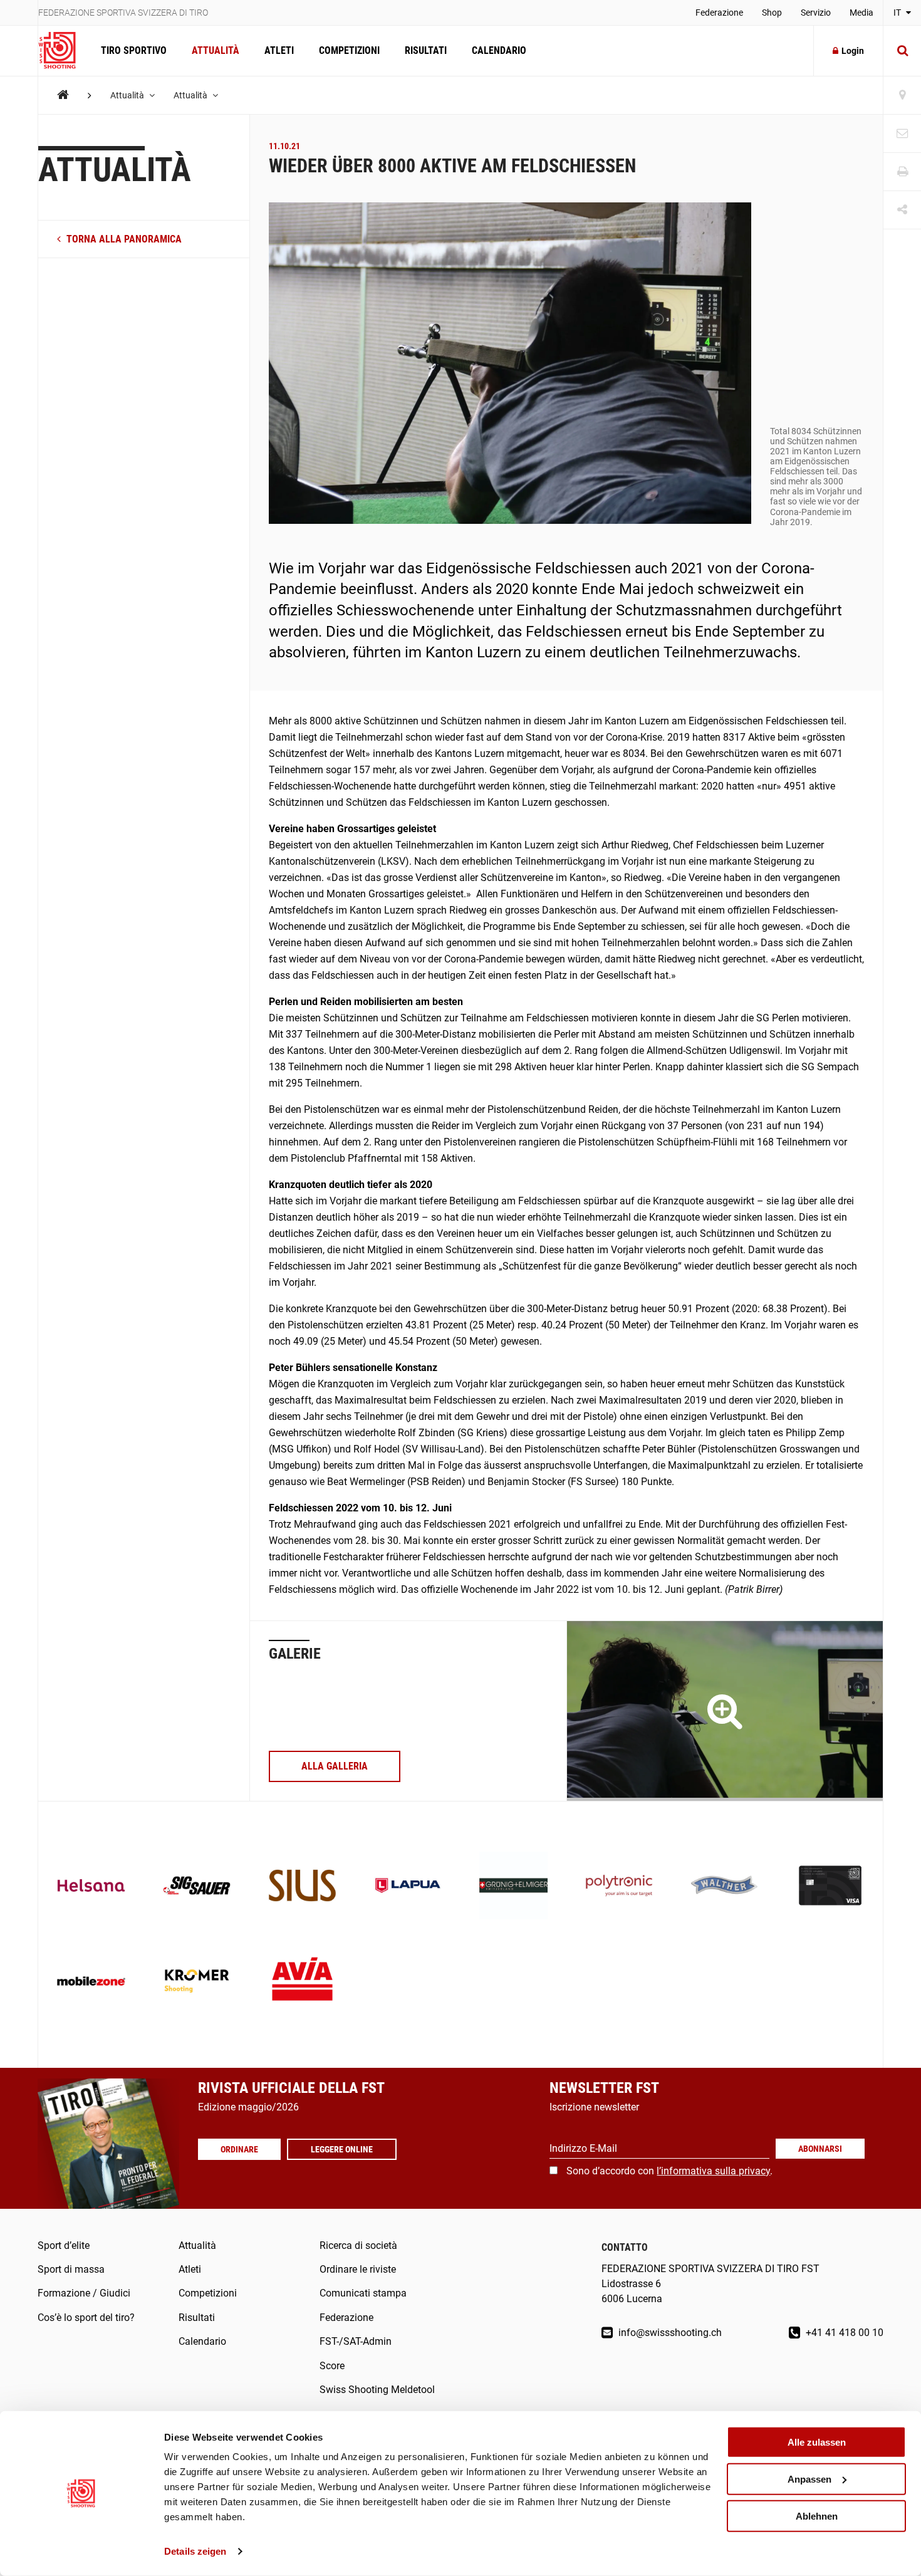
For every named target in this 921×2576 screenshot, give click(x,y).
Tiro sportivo (134, 50)
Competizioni (349, 50)
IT (898, 13)
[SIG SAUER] (197, 1887)
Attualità (216, 50)
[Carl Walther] (725, 1887)
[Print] (902, 172)
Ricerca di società (358, 2245)
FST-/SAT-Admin (356, 2341)
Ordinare (239, 2149)
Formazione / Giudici (84, 2293)
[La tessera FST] (830, 1887)
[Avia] (302, 1982)
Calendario (499, 50)
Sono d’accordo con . (669, 2171)
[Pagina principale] (63, 51)
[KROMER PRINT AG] (197, 1982)
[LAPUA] (408, 1887)
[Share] (902, 210)
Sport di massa (71, 2269)
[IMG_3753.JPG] (725, 1711)
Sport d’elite (64, 2245)
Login (853, 51)
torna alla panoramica (123, 239)
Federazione (719, 13)
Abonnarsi (820, 2149)
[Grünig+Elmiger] (513, 1887)
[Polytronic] (619, 1887)
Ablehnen (817, 2516)
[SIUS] (302, 1887)
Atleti (279, 50)
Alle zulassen (817, 2442)
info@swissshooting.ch (669, 2333)
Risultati (426, 50)
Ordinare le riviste (358, 2269)
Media (861, 13)
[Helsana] (91, 1887)
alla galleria (335, 1766)
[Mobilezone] (91, 1982)
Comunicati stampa (363, 2293)
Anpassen (809, 2479)
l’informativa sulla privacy (713, 2171)
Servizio (816, 13)
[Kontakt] (902, 134)
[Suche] (902, 51)
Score (332, 2366)
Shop (772, 13)
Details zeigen (195, 2551)
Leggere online (342, 2149)
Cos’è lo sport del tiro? (86, 2318)
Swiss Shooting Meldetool (377, 2390)
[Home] (63, 95)
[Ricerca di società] (902, 96)
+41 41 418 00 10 (843, 2333)
